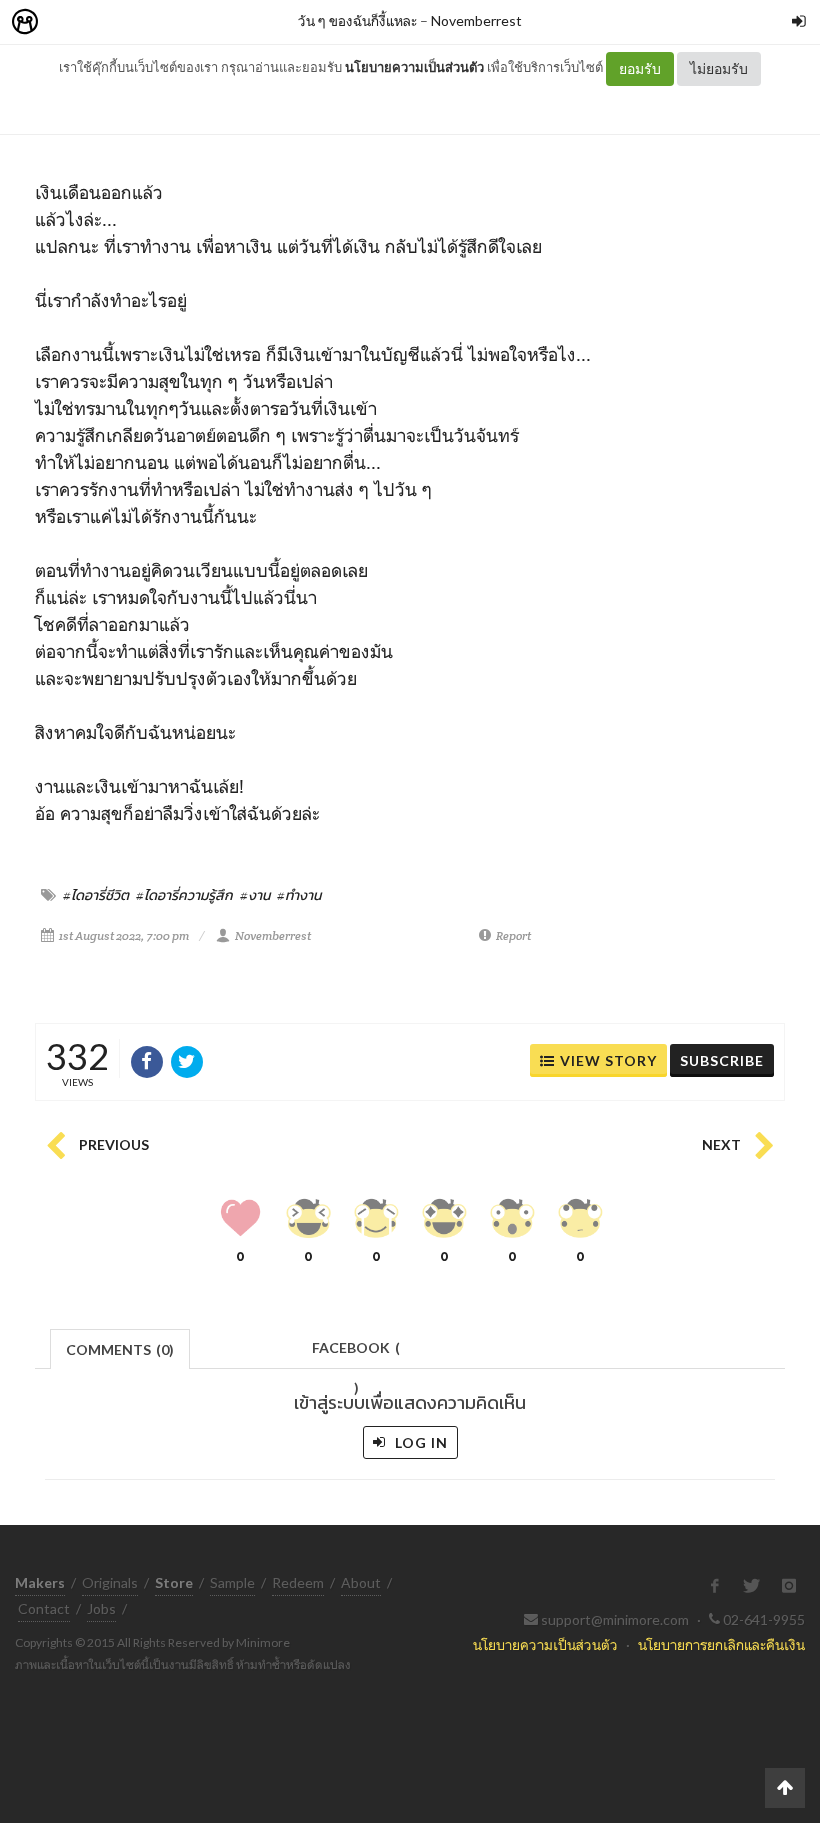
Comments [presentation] (120, 1349)
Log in (419, 1442)
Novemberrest (476, 20)
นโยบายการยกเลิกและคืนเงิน (721, 1644)
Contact (44, 1608)
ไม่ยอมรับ (719, 68)
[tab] (120, 1347)
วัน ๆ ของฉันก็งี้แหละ (357, 20)
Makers (69, 22)
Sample (232, 1582)
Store (138, 22)
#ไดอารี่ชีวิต (96, 895)
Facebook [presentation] (356, 1353)
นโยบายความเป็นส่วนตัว (414, 67)
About (361, 1582)
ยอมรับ (640, 68)
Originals (110, 1582)
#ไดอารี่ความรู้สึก (184, 895)
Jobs (101, 1608)
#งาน (255, 895)
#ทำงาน (299, 895)
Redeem (298, 1582)
